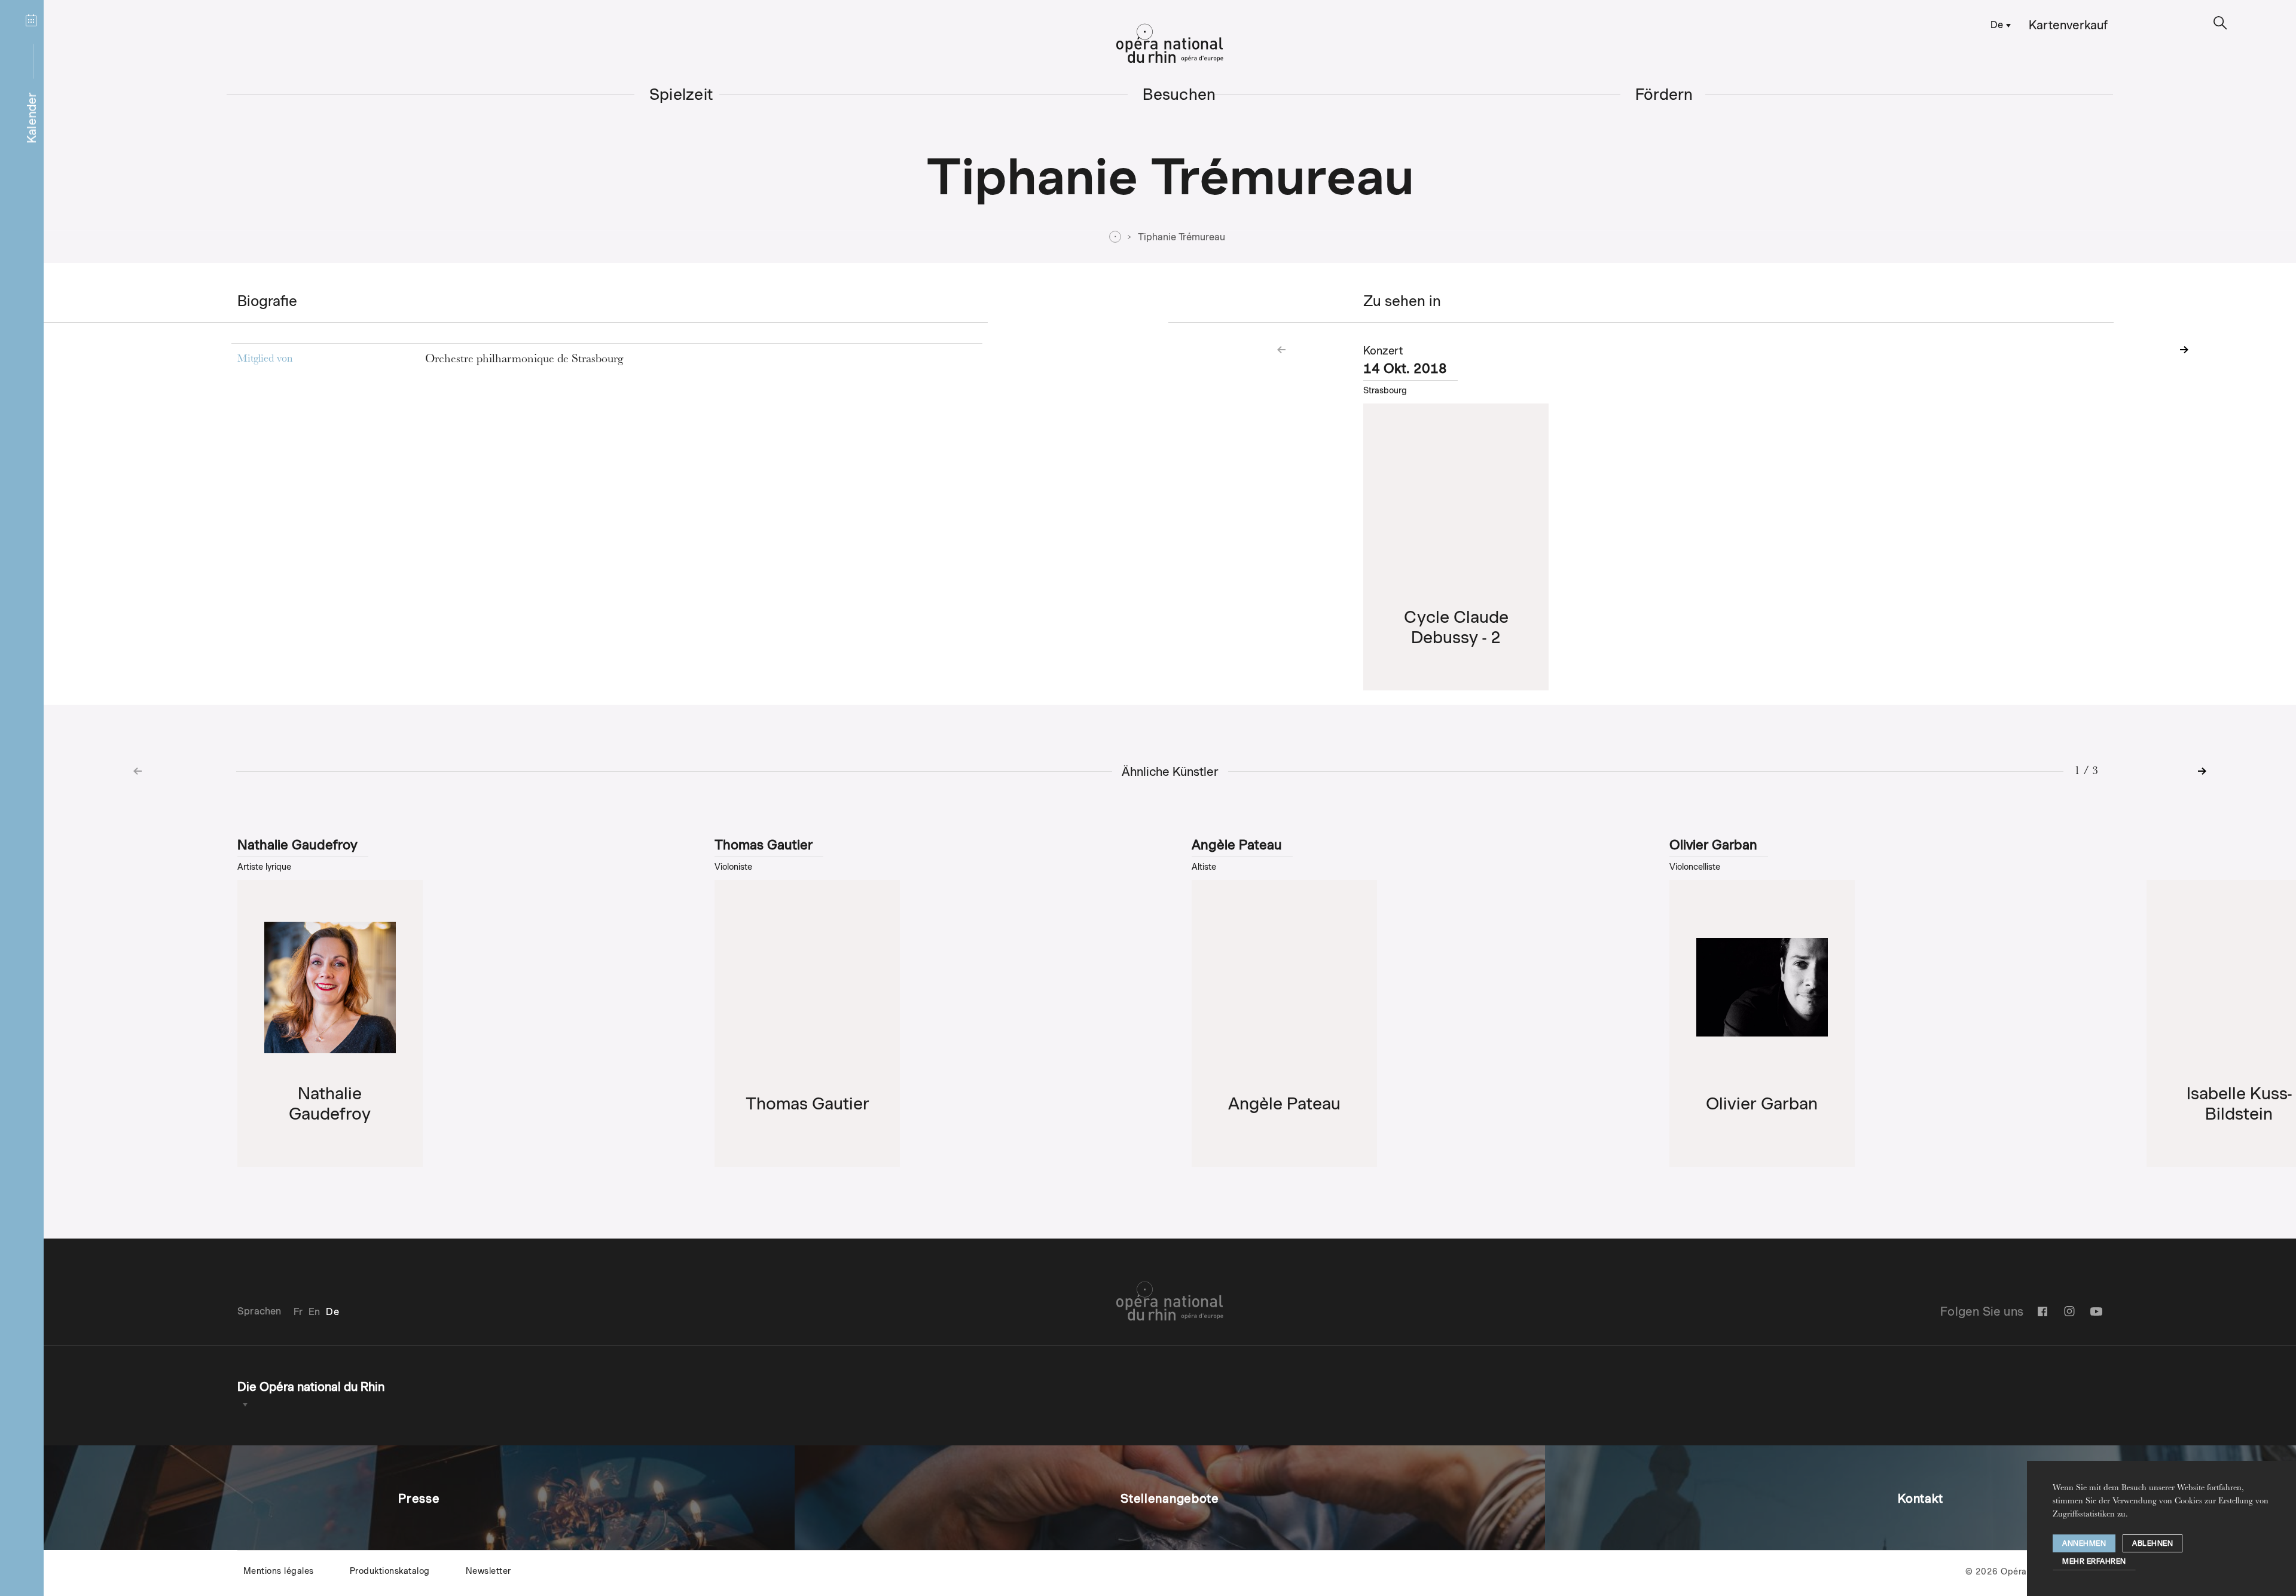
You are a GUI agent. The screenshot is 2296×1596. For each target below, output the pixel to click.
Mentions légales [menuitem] (279, 1571)
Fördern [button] (1664, 94)
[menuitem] (1999, 24)
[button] (2220, 23)
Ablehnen (2152, 1543)
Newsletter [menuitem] (488, 1571)
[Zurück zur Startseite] (1170, 44)
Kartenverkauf (2068, 25)
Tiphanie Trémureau (1181, 237)
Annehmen (2084, 1543)
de (1997, 25)
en (314, 1312)
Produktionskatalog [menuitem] (390, 1571)
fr (298, 1312)
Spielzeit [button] (681, 94)
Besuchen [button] (1179, 94)
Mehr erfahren (2094, 1561)
